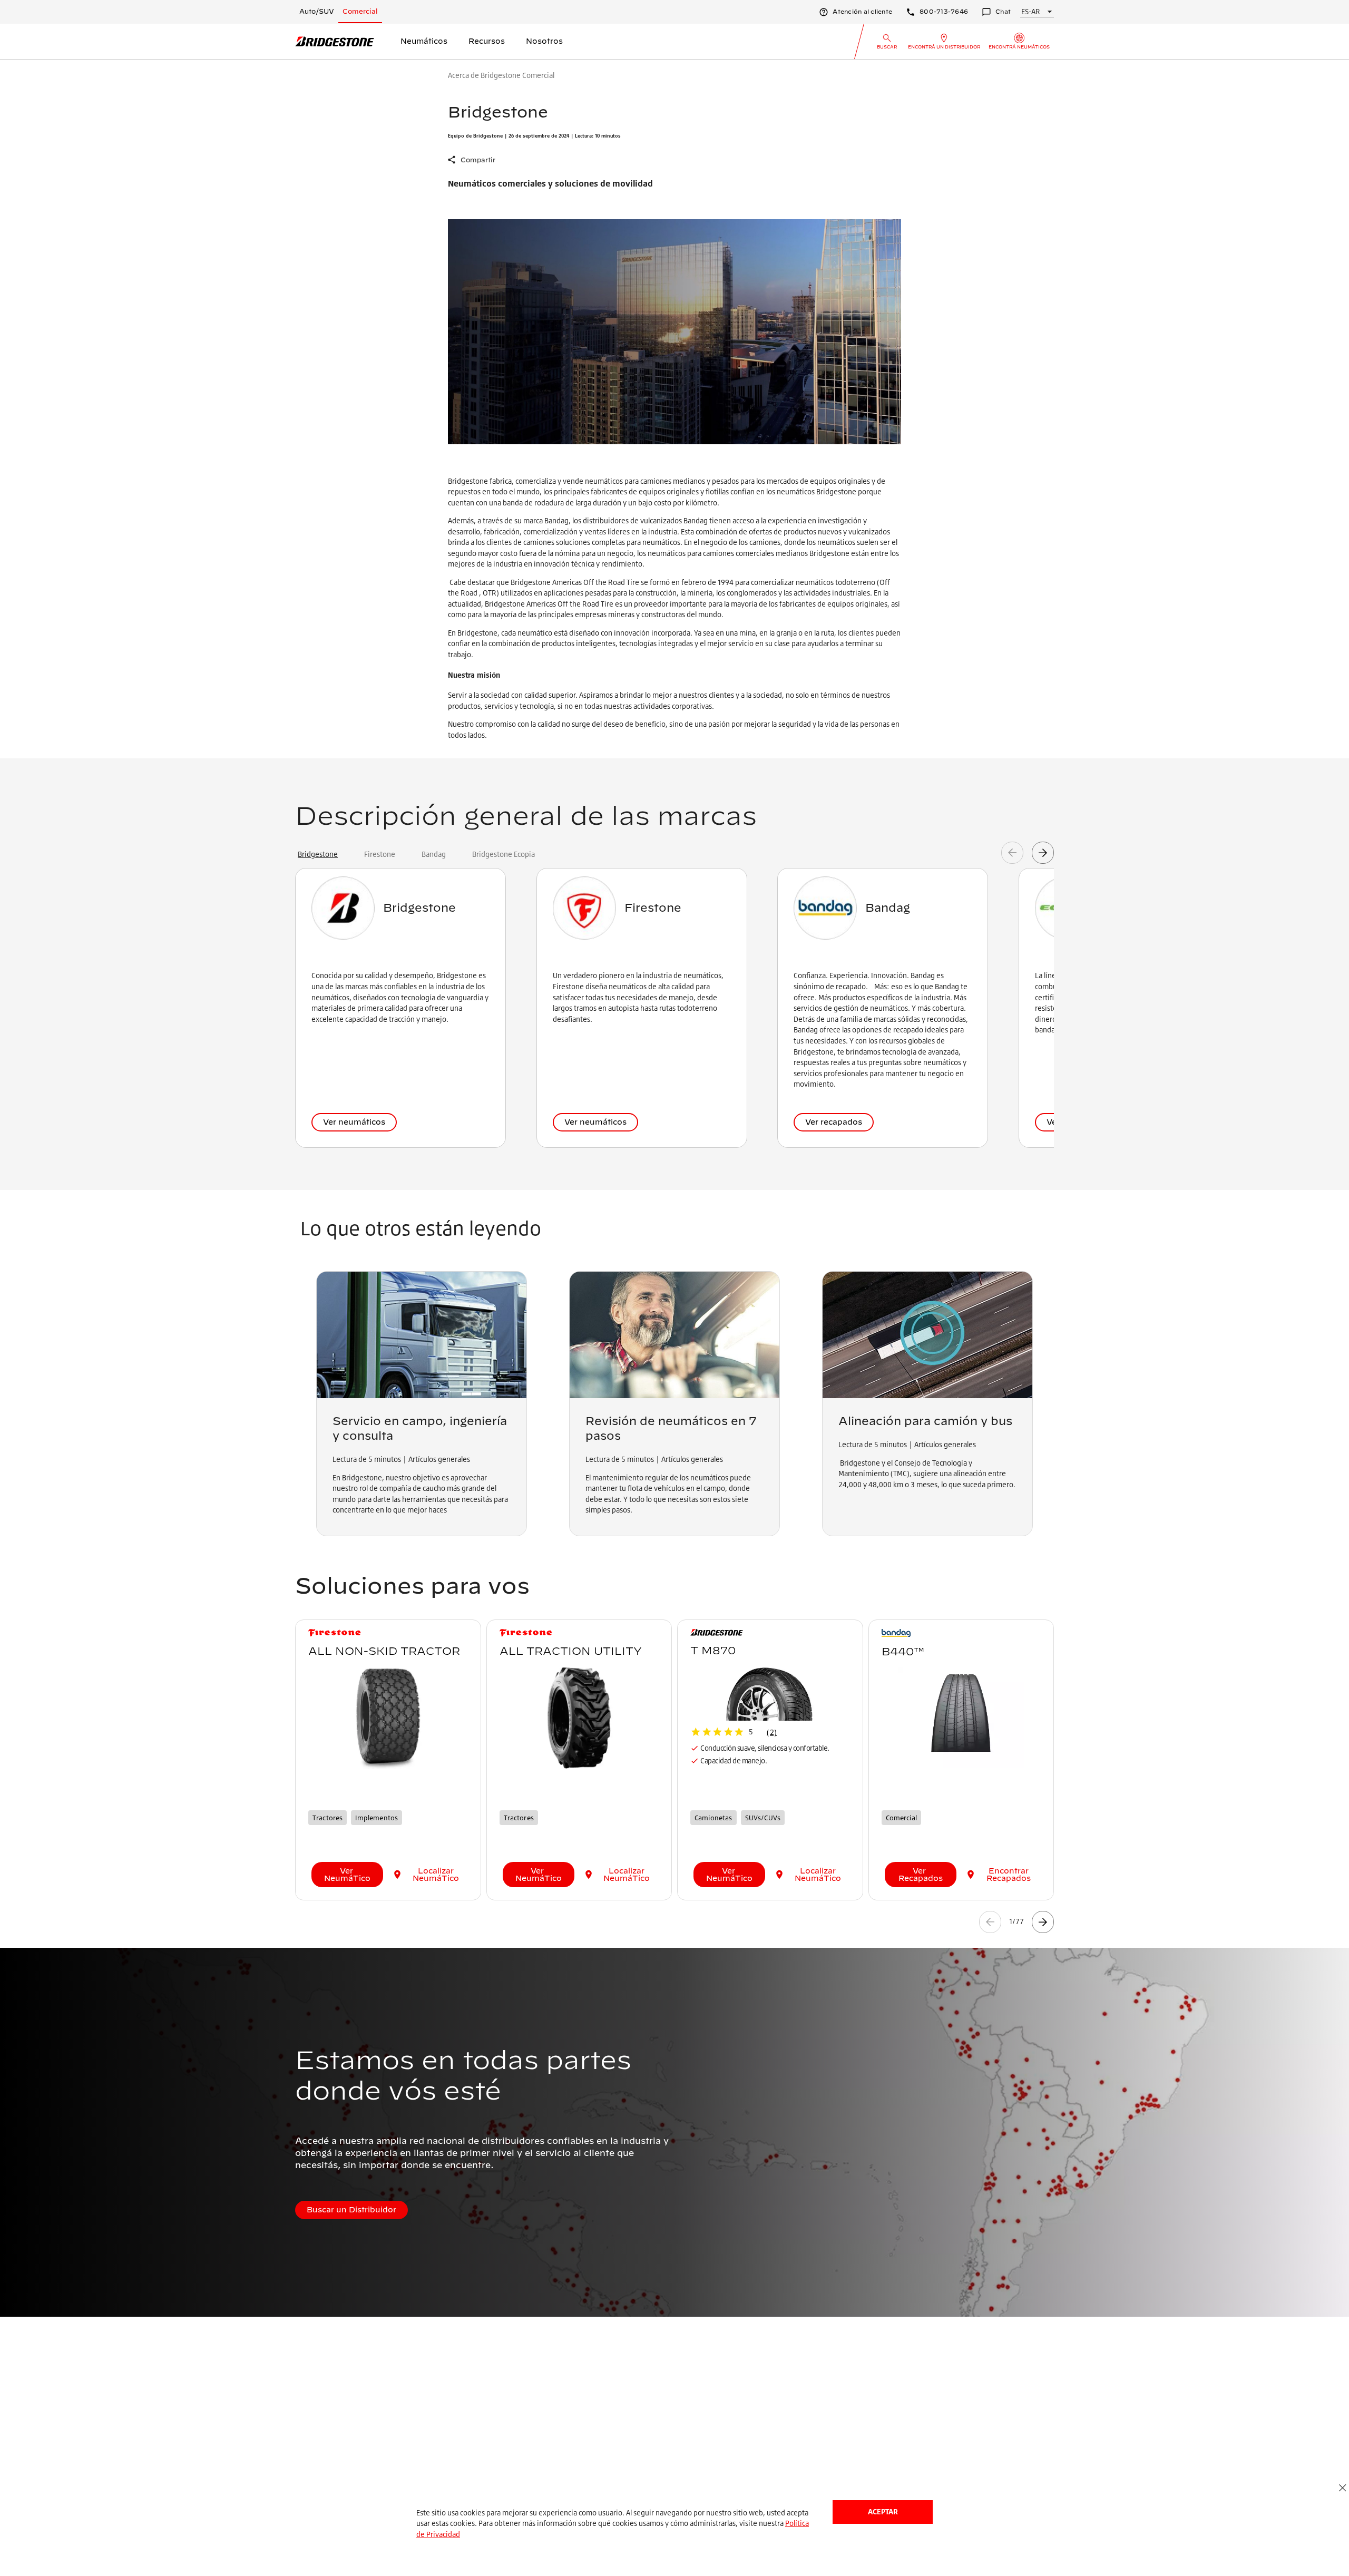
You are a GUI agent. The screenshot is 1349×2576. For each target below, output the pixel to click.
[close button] (1342, 2488)
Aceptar (883, 2511)
